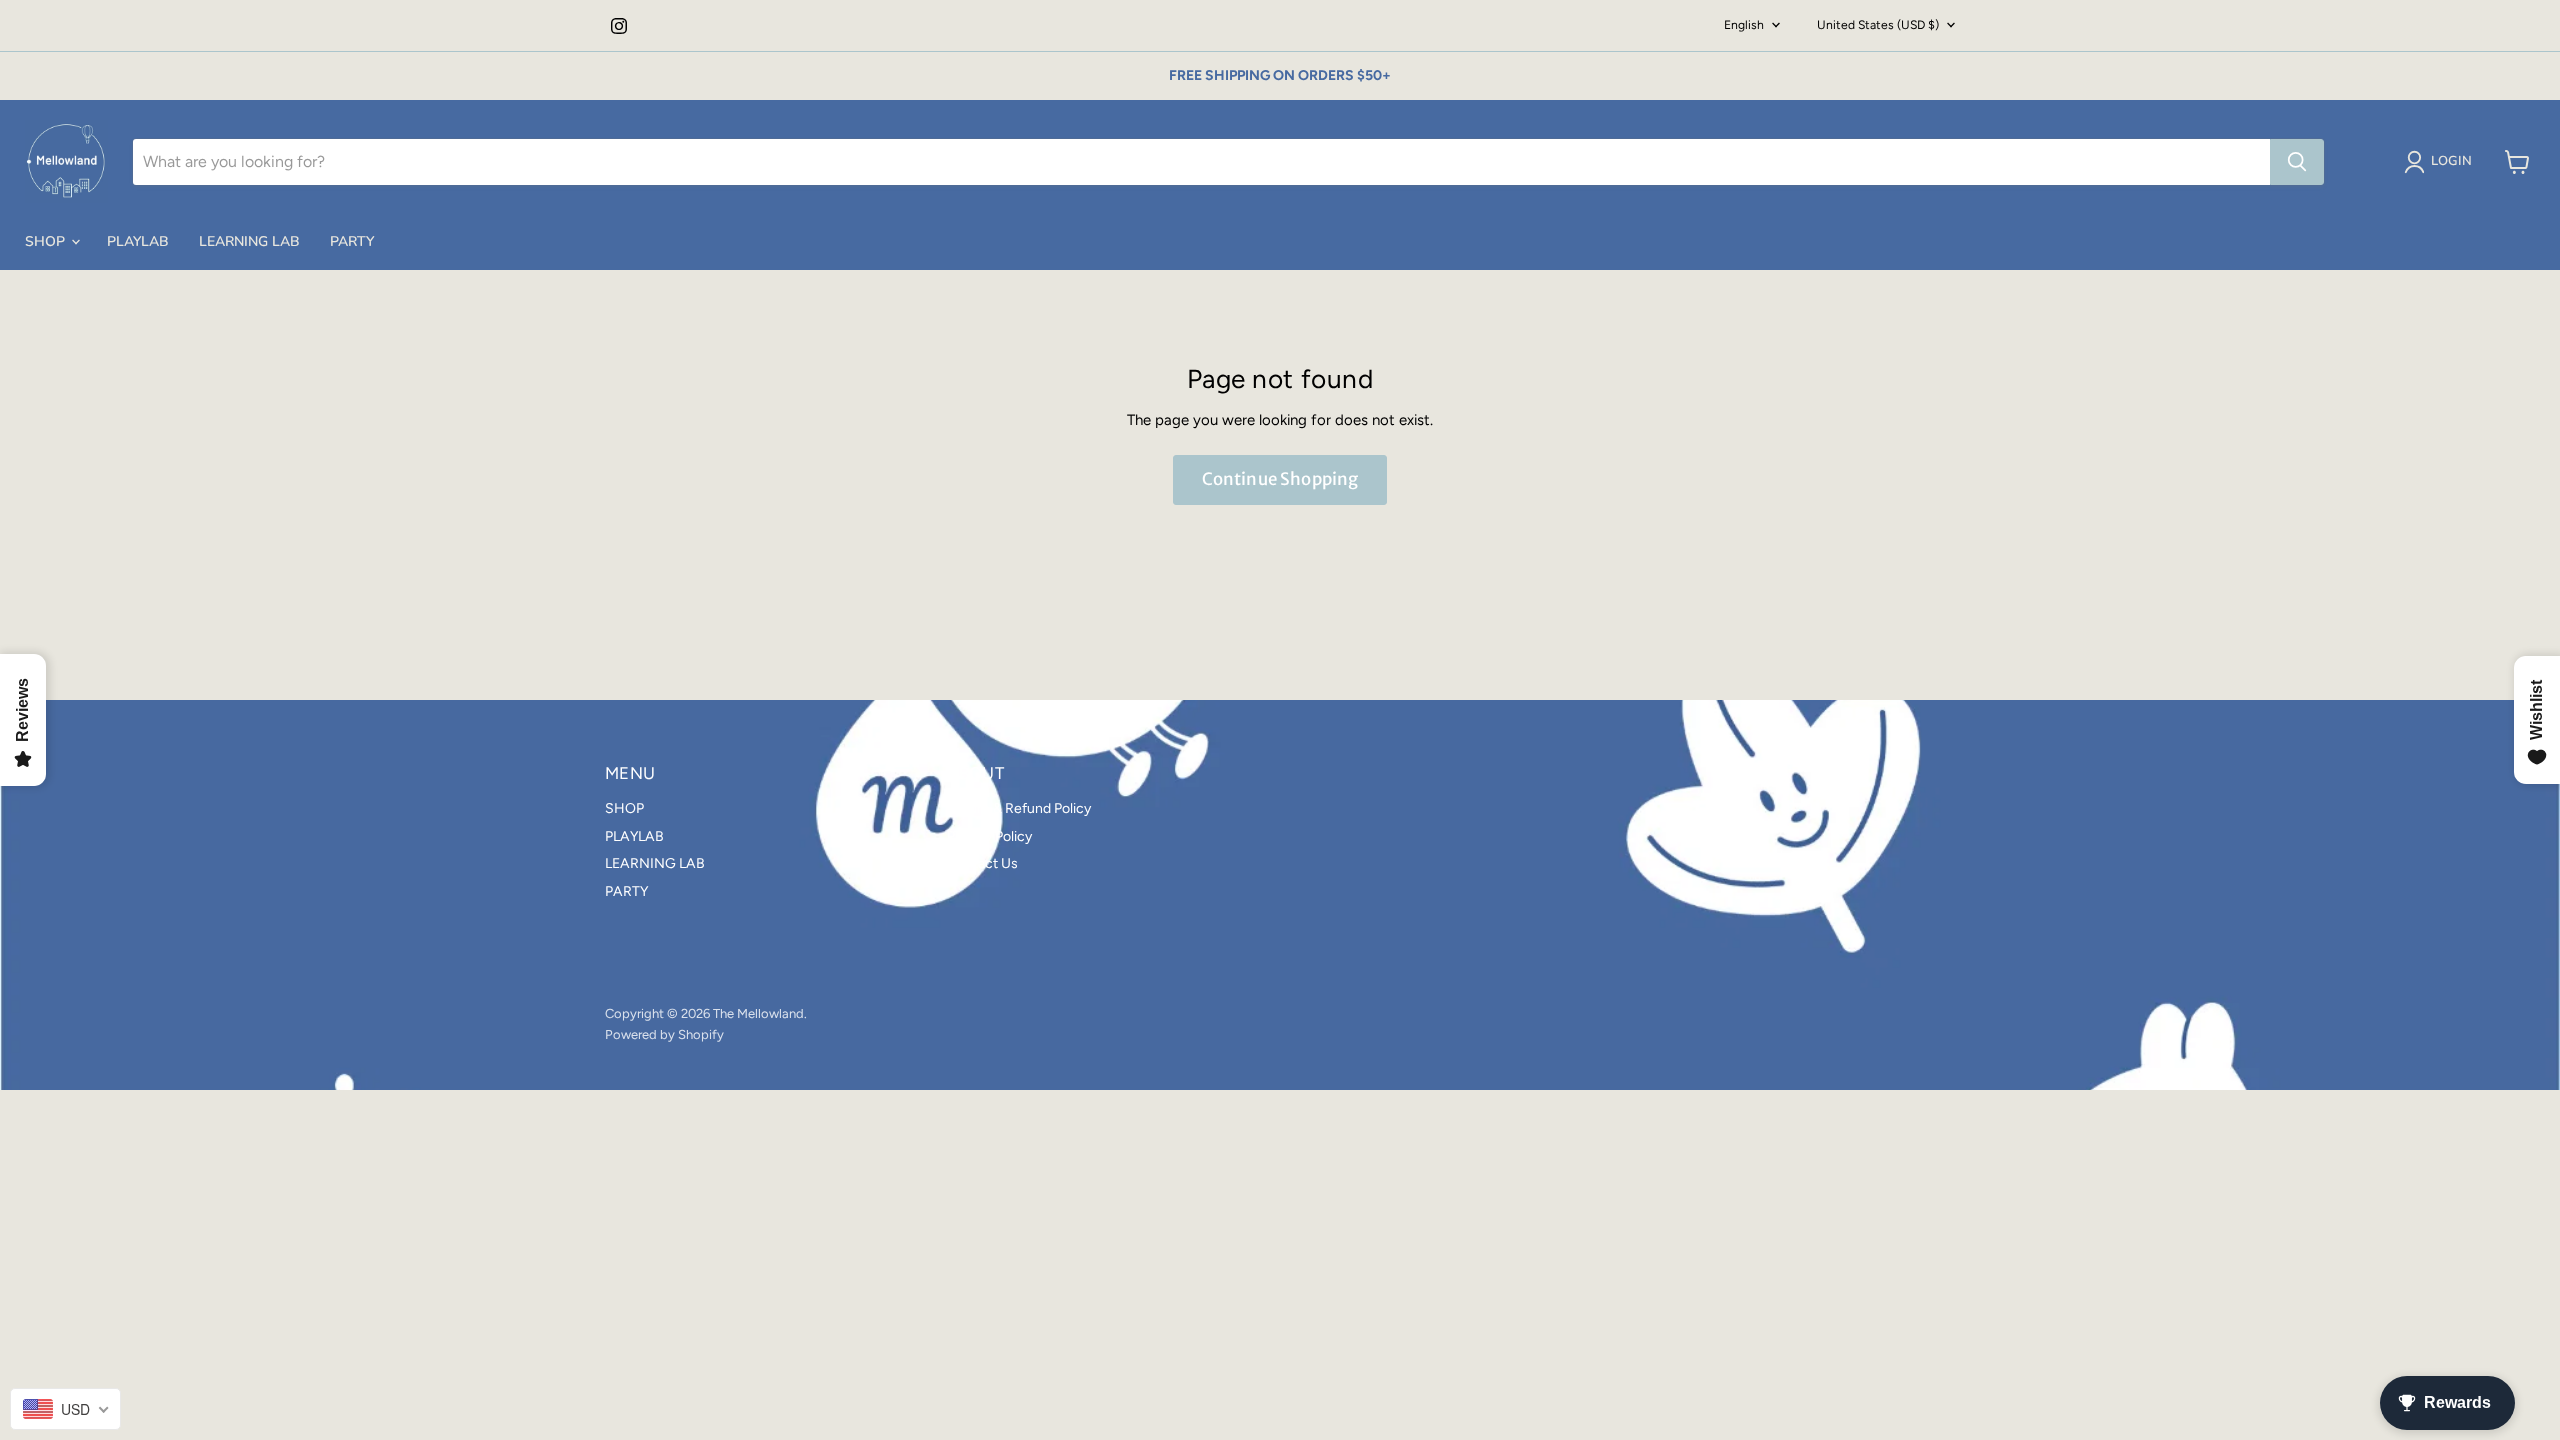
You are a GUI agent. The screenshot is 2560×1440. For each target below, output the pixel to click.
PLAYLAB (138, 241)
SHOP (47, 241)
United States (1878, 24)
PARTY (352, 241)
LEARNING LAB (249, 241)
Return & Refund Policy (1019, 808)
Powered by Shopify (664, 1034)
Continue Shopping (1280, 479)
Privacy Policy (989, 836)
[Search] (2297, 162)
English (1744, 24)
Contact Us (982, 863)
